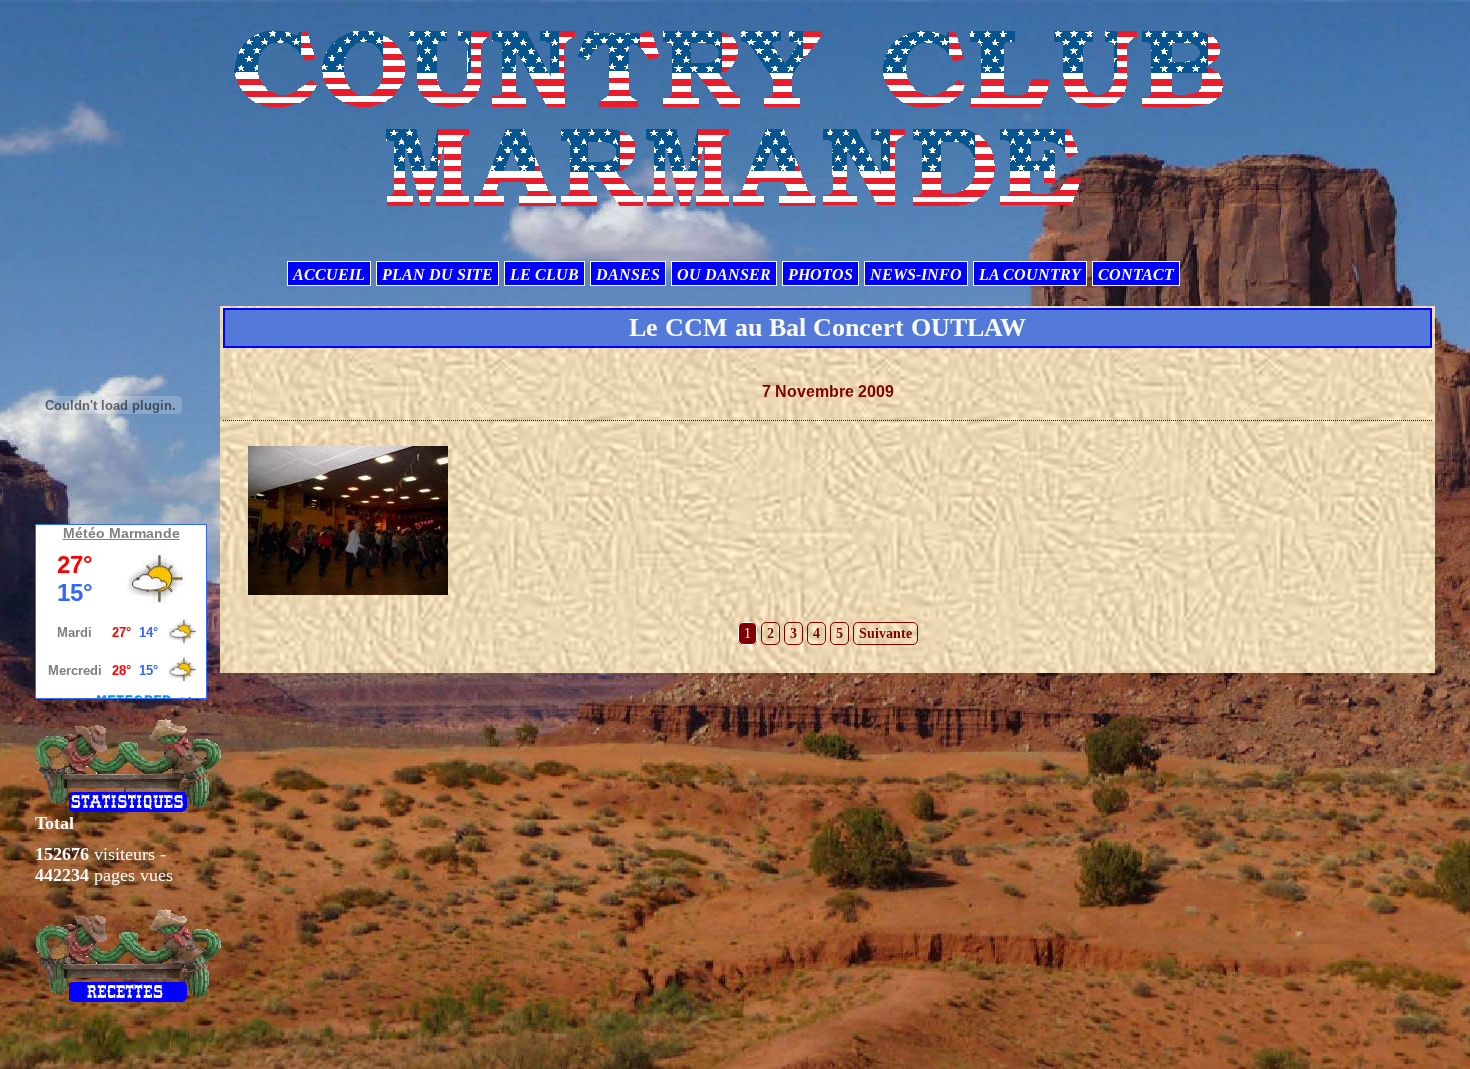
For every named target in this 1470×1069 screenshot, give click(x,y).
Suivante (885, 633)
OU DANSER (724, 274)
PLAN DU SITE (437, 274)
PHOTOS (820, 274)
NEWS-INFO (916, 274)
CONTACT (1136, 274)
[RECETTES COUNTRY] (128, 955)
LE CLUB (544, 274)
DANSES (628, 274)
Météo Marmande (121, 533)
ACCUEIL (329, 274)
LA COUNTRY (1030, 274)
